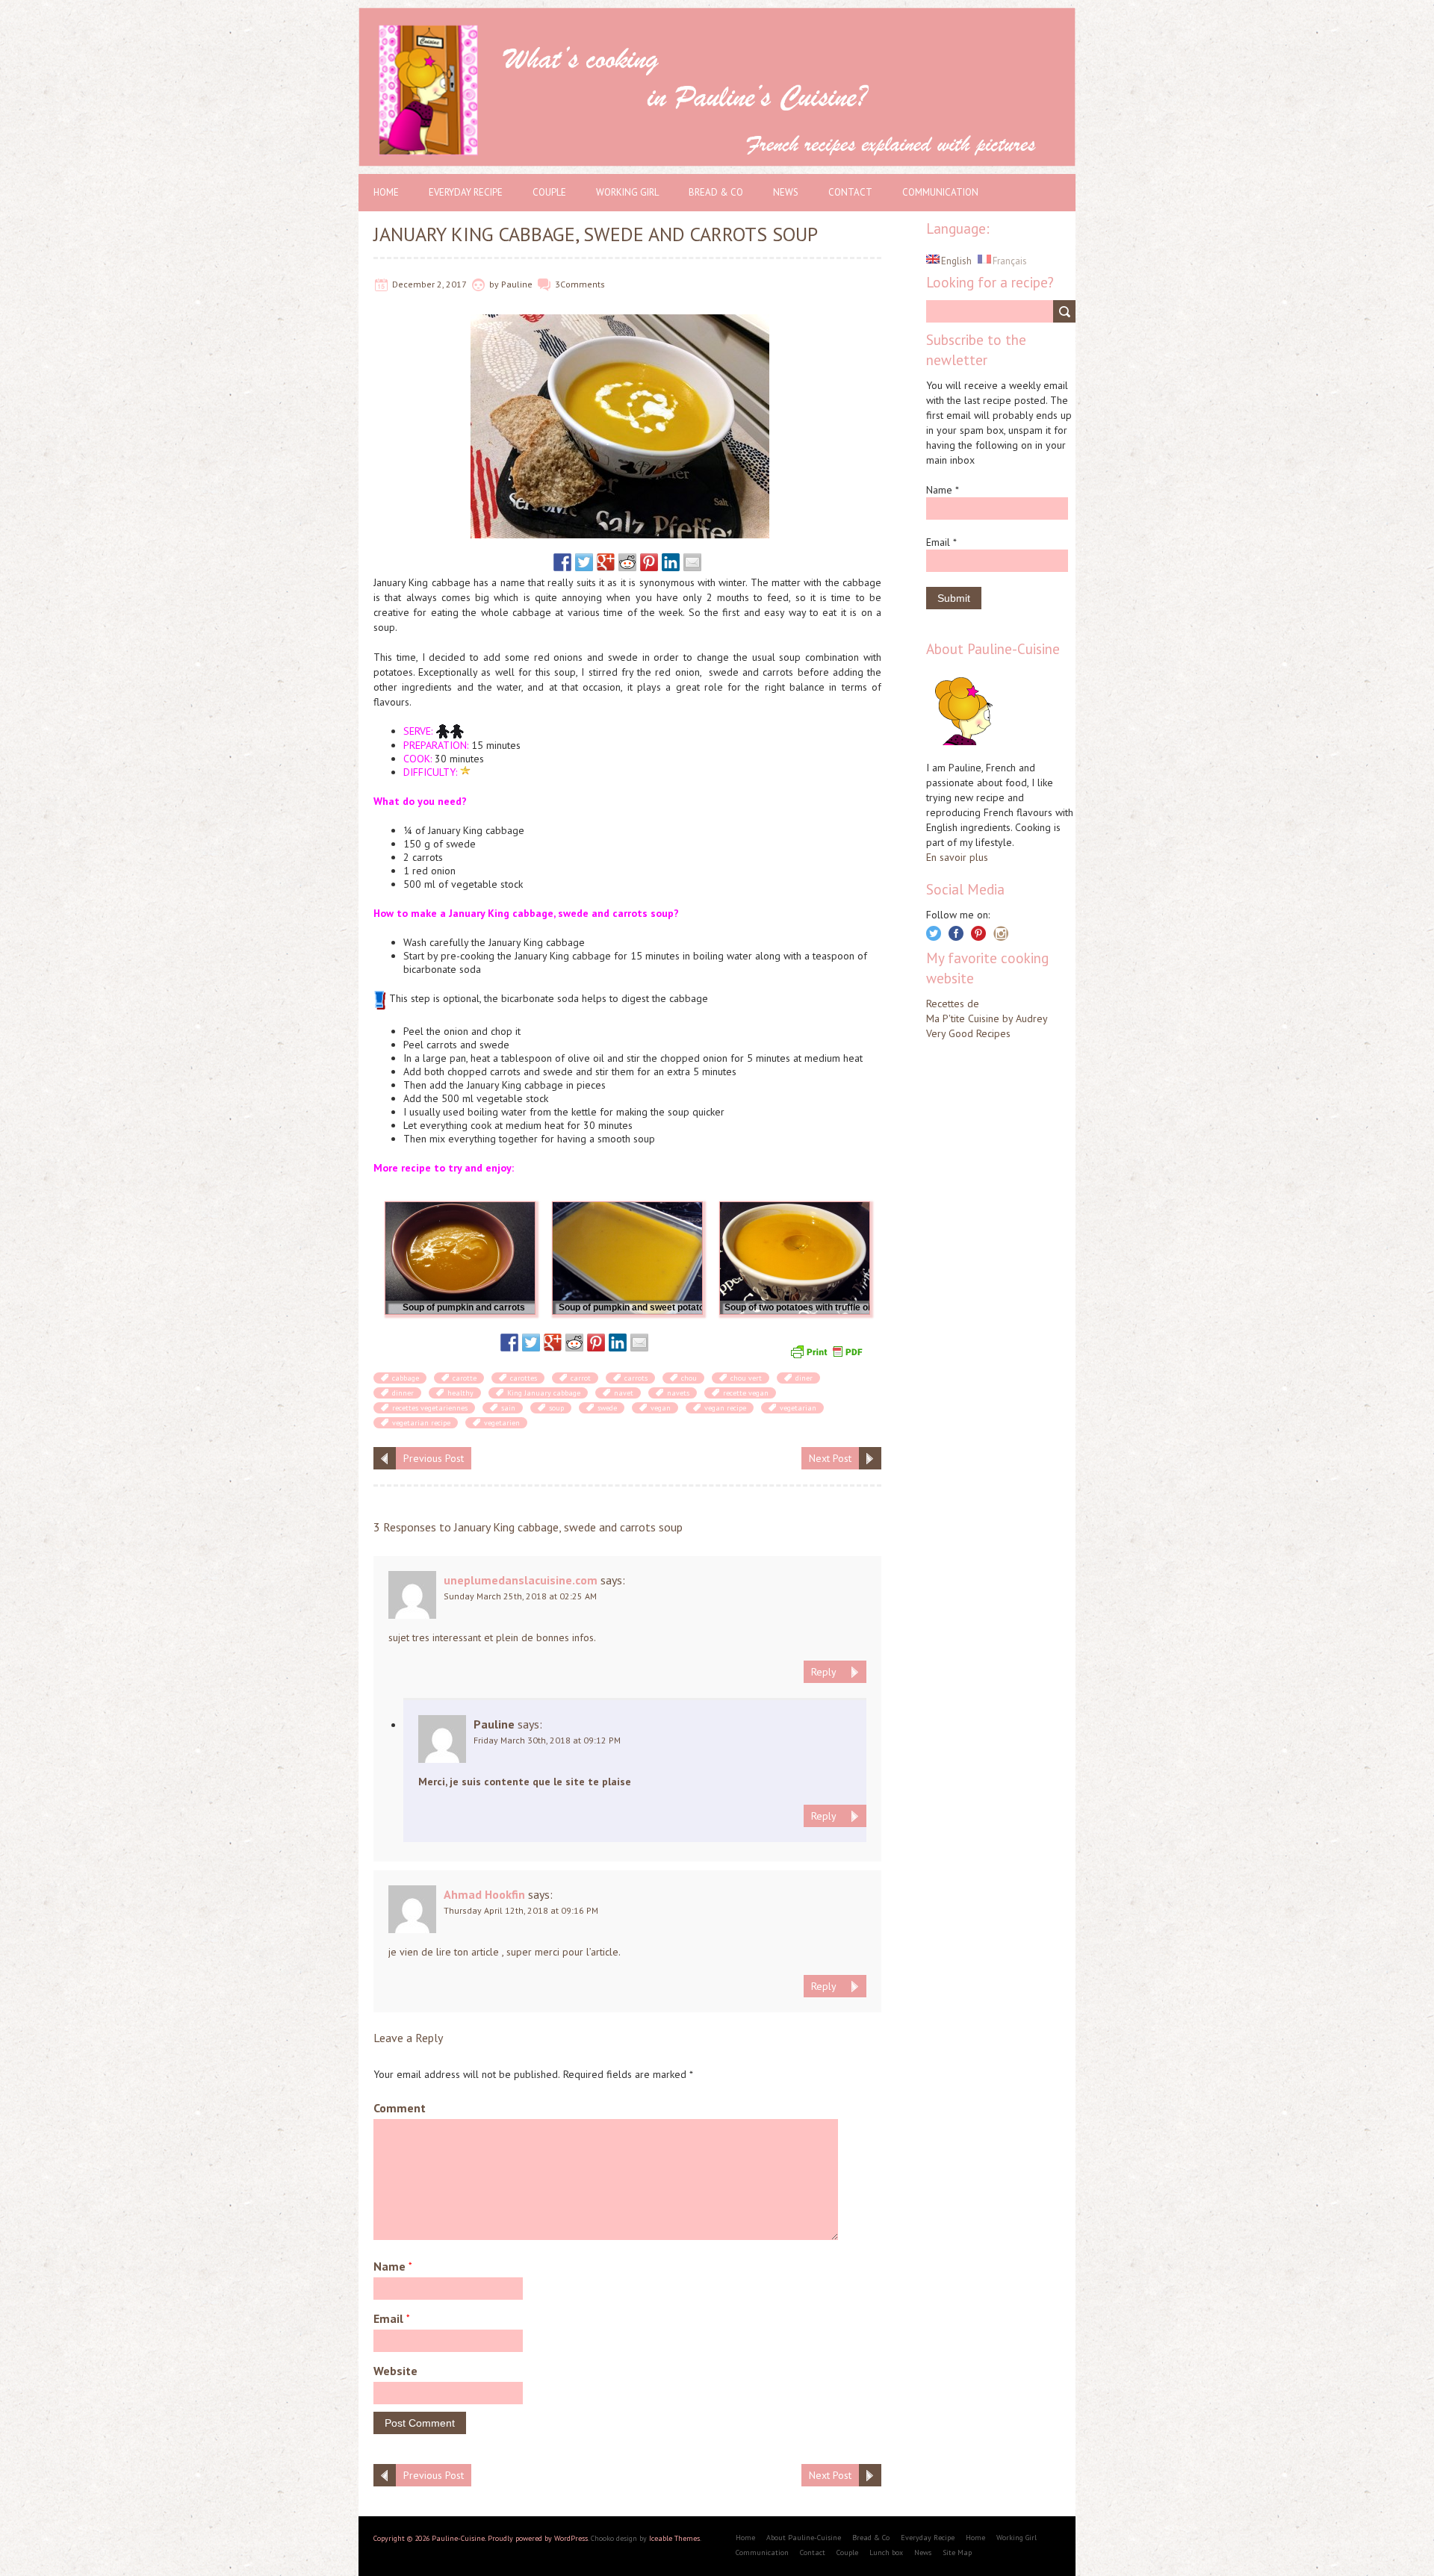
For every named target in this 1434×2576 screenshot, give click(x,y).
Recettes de (953, 1004)
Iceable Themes (674, 2538)
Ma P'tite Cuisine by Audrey (987, 1018)
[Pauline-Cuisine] (717, 15)
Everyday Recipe (466, 192)
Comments (583, 284)
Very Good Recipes (968, 1033)
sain (508, 1408)
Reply (824, 1672)
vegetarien (502, 1423)
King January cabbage (544, 1393)
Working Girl (627, 192)
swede (607, 1408)
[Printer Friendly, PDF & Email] (828, 1350)
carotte (465, 1378)
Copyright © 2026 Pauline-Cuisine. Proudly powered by (464, 2538)
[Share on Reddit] (627, 562)
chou (689, 1378)
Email (392, 2318)
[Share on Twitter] (584, 562)
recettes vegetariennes (430, 1408)
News (786, 192)
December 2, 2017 (429, 284)
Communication (940, 192)
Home (386, 192)
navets (678, 1393)
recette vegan (746, 1393)
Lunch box (886, 2552)
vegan (661, 1408)
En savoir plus (957, 857)
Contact (850, 192)
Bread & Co (716, 192)
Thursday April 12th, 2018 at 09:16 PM (521, 1910)
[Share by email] (692, 562)
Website (395, 2371)
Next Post (830, 1458)
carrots (636, 1378)
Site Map (957, 2552)
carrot (581, 1378)
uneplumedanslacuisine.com (521, 1580)
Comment (400, 2108)
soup (556, 1408)
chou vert (746, 1378)
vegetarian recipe (421, 1423)
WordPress (571, 2538)
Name (393, 2266)
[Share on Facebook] (562, 562)
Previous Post (434, 1458)
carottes (524, 1378)
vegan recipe (725, 1408)
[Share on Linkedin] (671, 562)
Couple (549, 192)
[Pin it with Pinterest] (649, 562)
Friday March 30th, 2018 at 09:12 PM (547, 1740)
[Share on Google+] (606, 562)
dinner (403, 1393)
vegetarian (798, 1408)
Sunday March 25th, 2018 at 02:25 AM (520, 1596)
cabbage (406, 1378)
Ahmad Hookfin (484, 1894)
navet (624, 1393)
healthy (460, 1393)
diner (804, 1378)
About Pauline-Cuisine (804, 2538)
